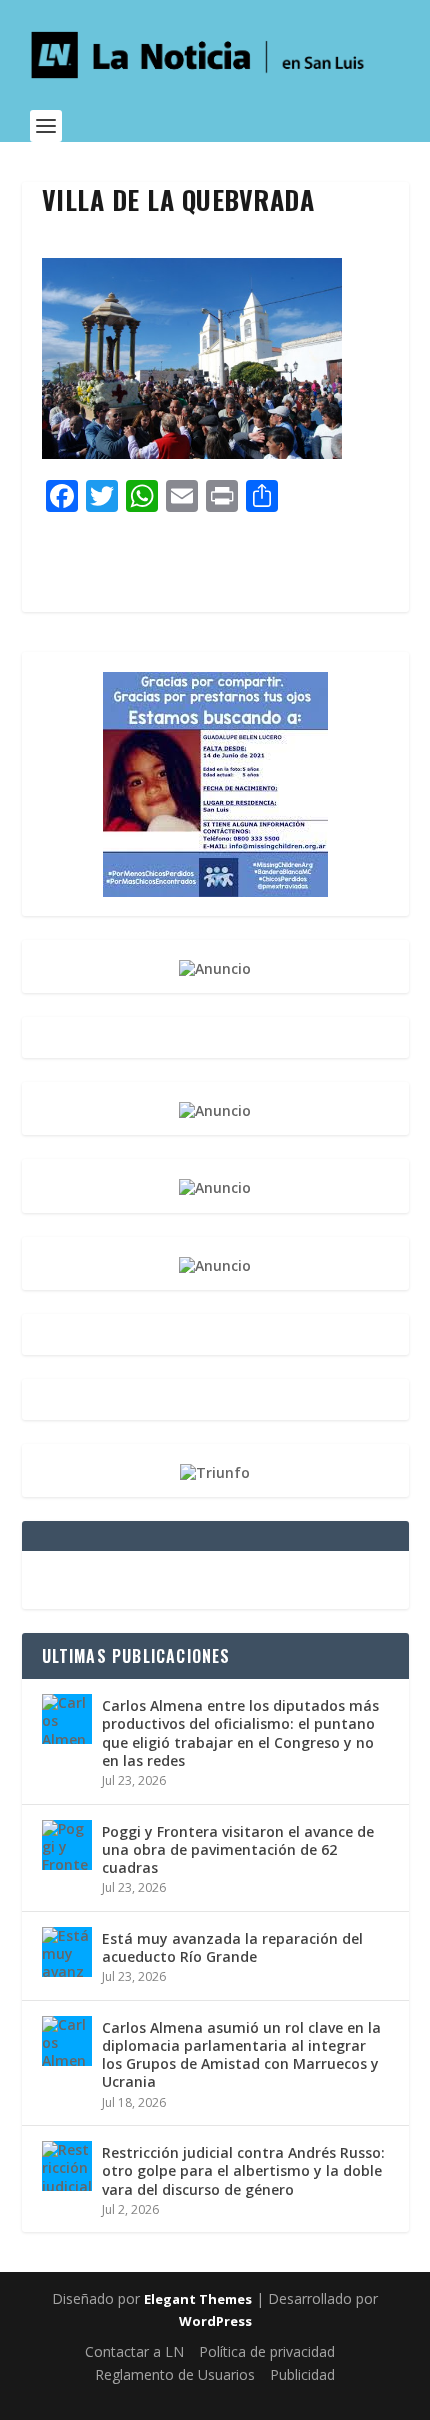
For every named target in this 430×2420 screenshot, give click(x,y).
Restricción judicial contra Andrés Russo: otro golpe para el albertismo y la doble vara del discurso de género (243, 2170)
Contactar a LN (134, 2351)
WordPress (215, 2321)
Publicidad (302, 2374)
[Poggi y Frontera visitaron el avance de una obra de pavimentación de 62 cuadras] (67, 1845)
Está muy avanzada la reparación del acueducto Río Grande (232, 1947)
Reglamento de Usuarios (175, 2374)
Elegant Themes (198, 2299)
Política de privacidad (267, 2351)
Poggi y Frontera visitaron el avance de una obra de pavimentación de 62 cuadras (238, 1849)
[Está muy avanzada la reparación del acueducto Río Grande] (67, 1952)
